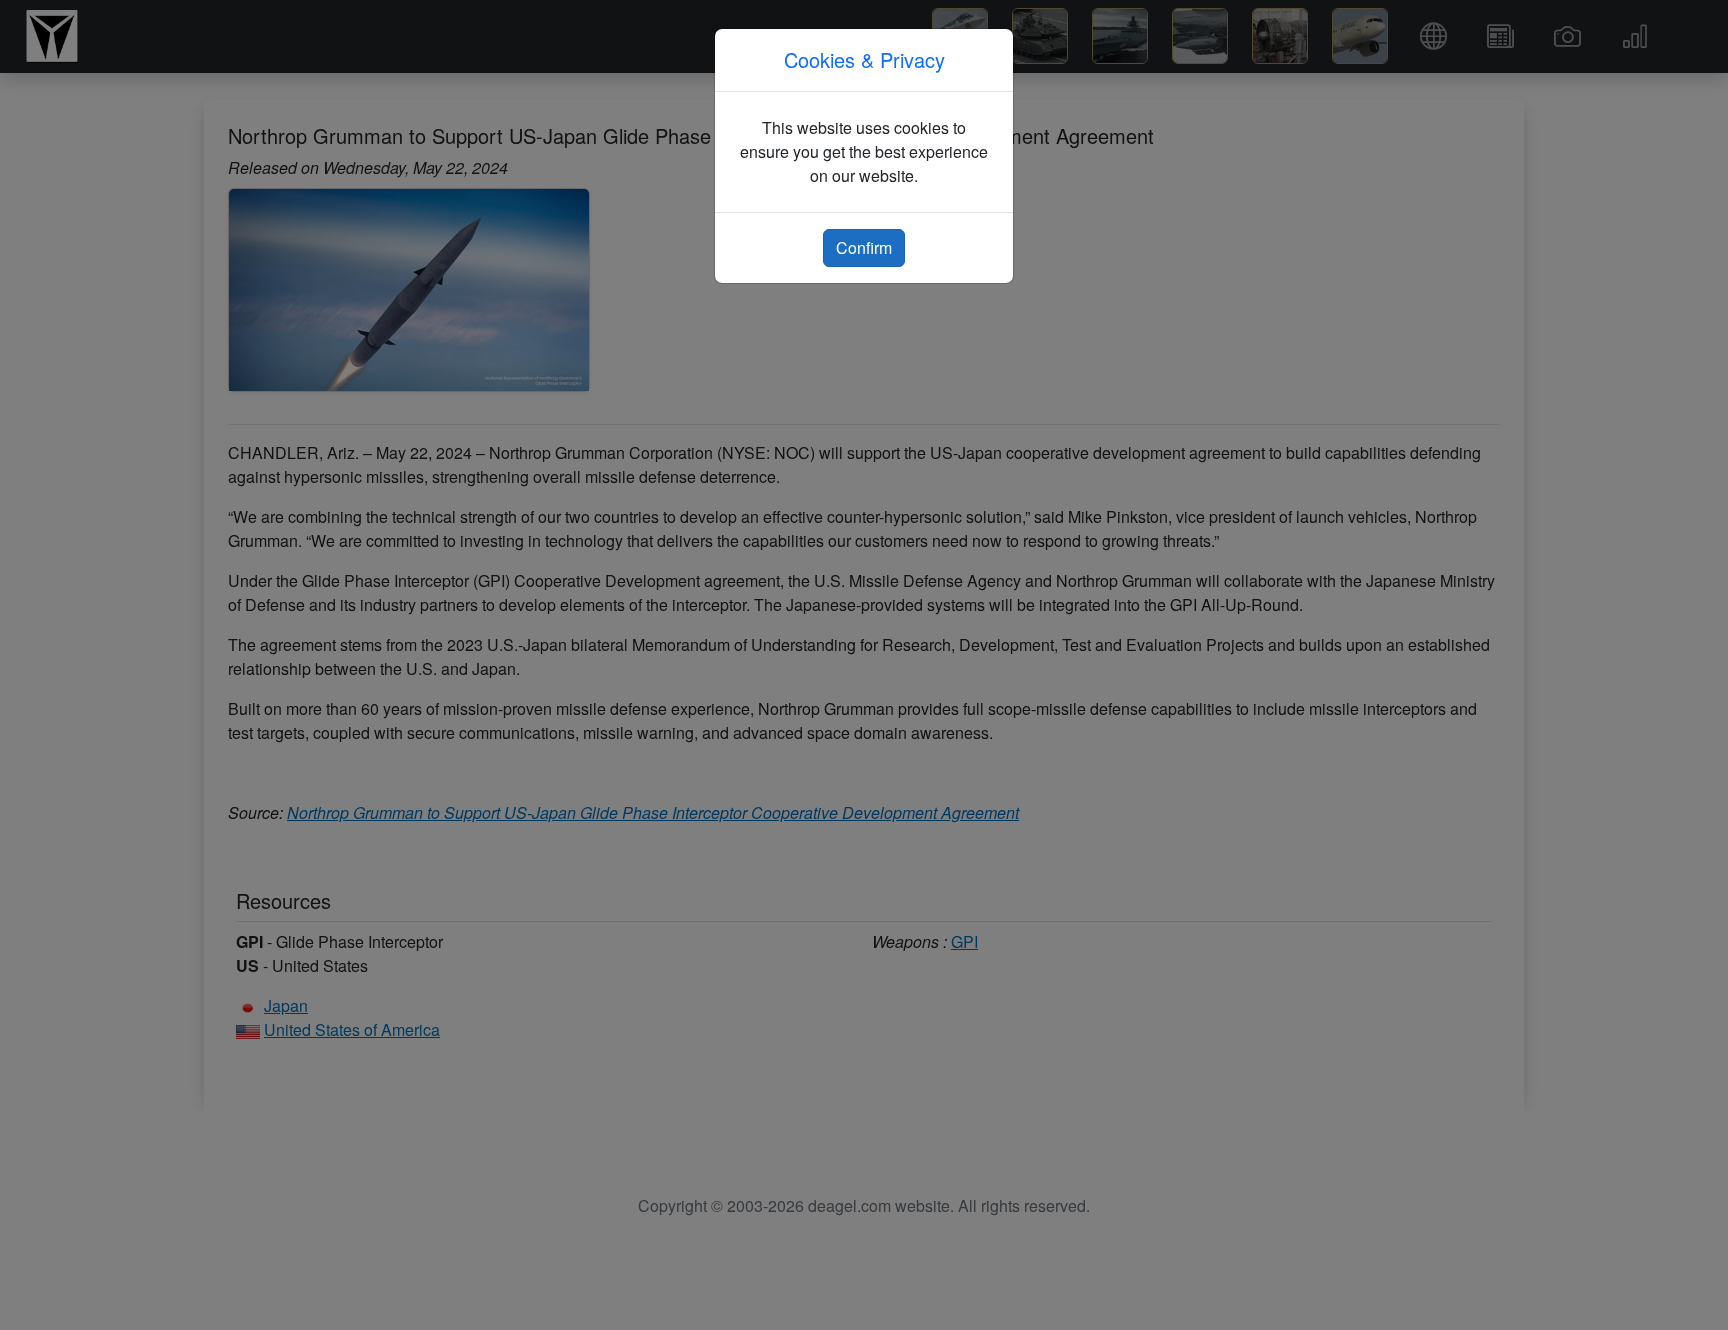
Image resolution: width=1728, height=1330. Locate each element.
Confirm (864, 247)
